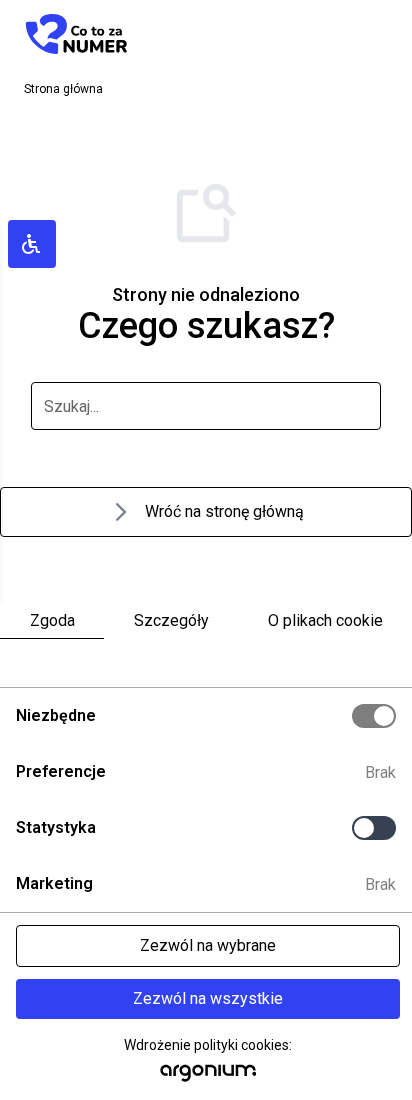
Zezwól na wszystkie (208, 998)
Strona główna (63, 89)
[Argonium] (208, 1078)
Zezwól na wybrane (208, 945)
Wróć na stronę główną (224, 511)
